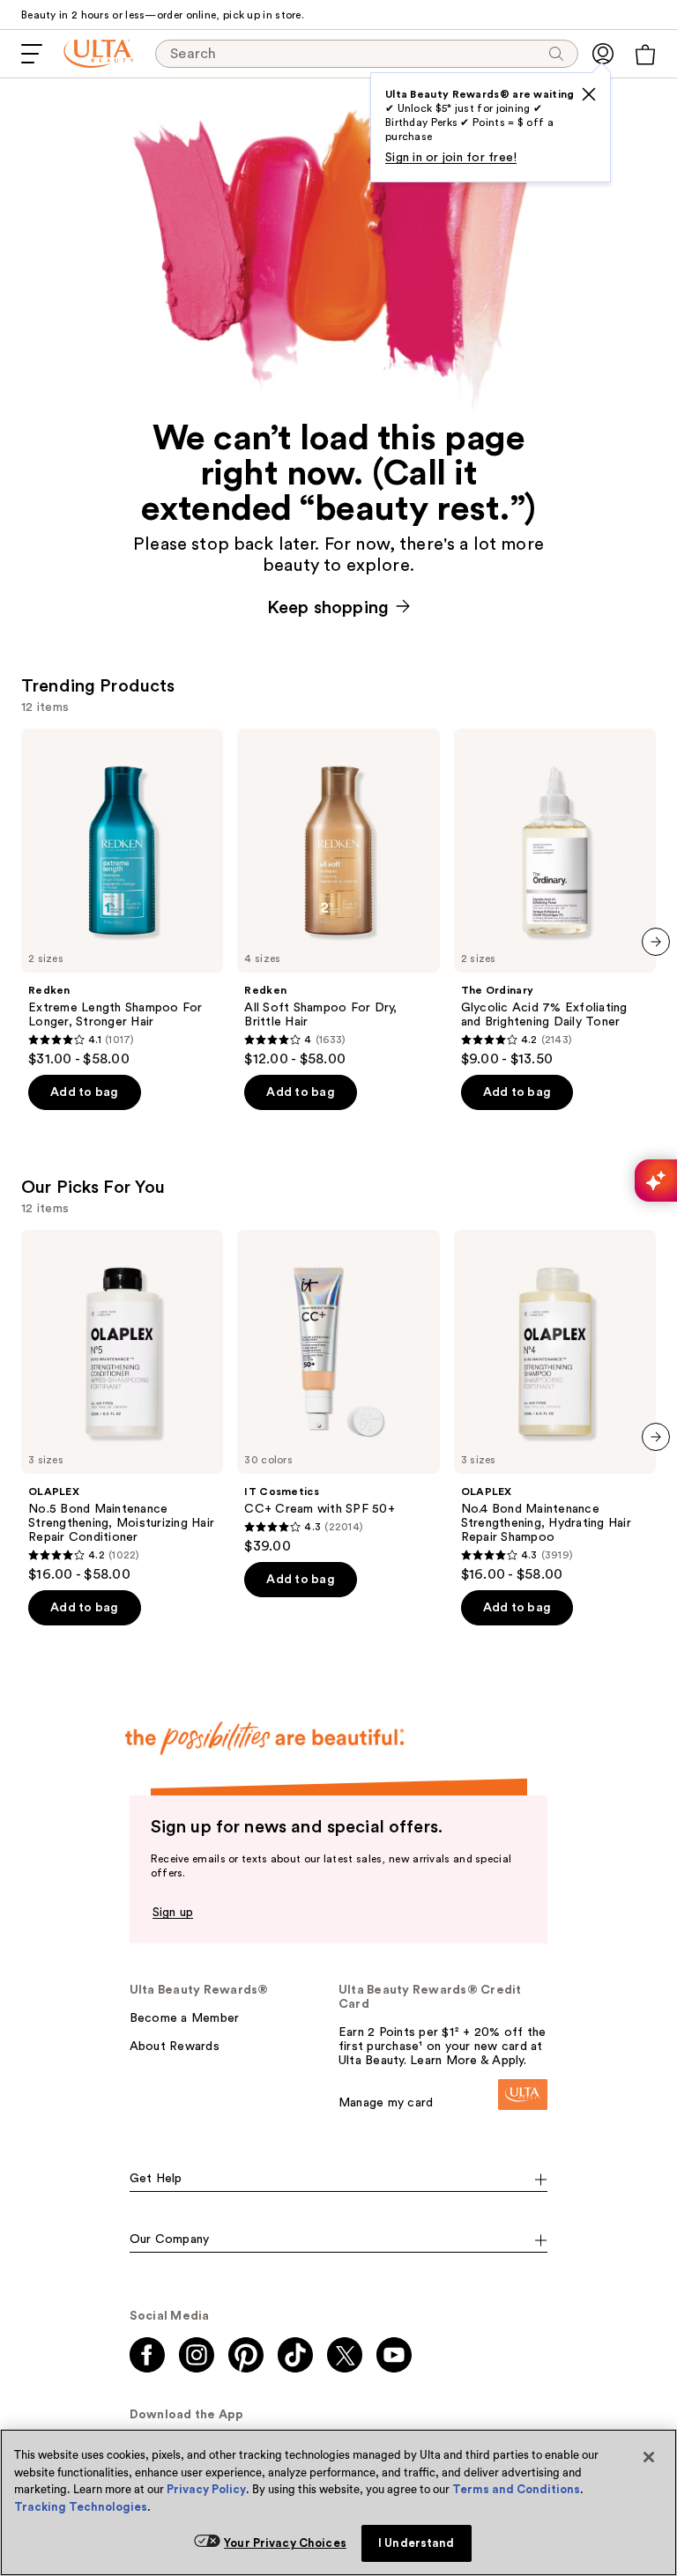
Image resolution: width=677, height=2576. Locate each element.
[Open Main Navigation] (32, 54)
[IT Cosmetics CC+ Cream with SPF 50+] (338, 1392)
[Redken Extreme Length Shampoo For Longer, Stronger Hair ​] (122, 898)
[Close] (649, 2457)
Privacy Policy (206, 2489)
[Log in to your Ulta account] (603, 54)
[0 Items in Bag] (645, 55)
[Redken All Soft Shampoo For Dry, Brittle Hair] (338, 898)
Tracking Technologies (81, 2507)
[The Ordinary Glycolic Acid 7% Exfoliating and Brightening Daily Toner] (555, 898)
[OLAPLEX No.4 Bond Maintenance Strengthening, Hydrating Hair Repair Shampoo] (555, 1406)
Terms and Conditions (516, 2489)
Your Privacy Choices (285, 2543)
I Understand (417, 2543)
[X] (589, 94)
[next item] (656, 942)
